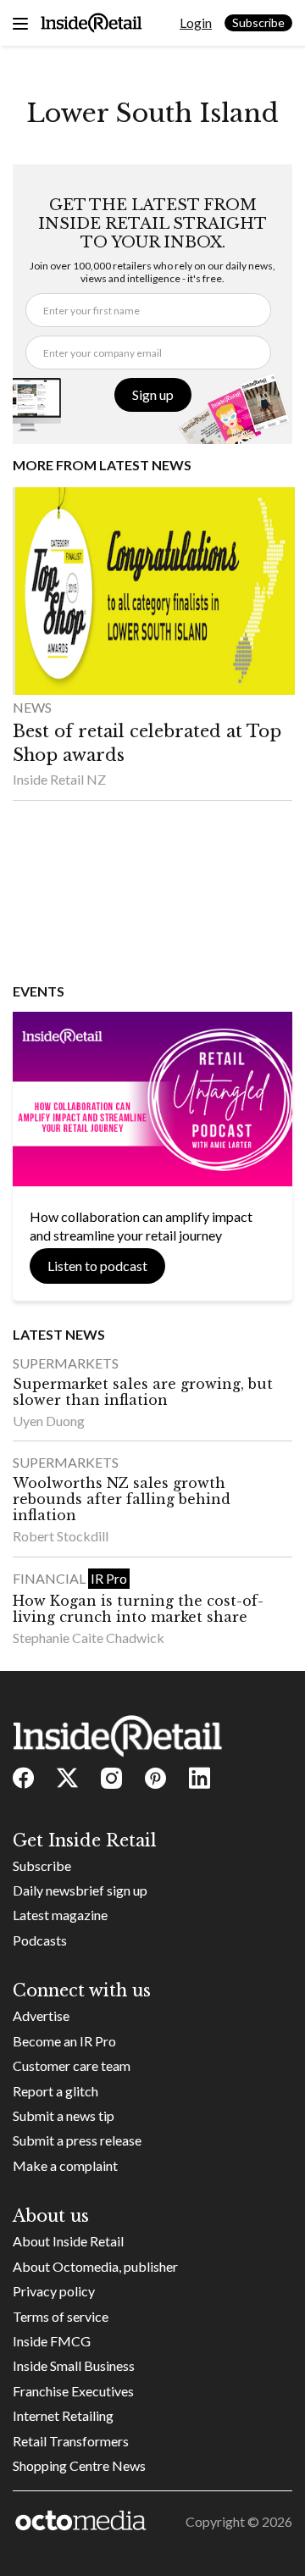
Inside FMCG (52, 2341)
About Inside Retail (68, 2241)
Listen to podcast (97, 1266)
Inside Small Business (74, 2365)
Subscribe (258, 22)
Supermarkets (66, 1363)
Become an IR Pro (64, 2041)
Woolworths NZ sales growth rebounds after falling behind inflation (122, 1499)
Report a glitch (55, 2091)
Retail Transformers (71, 2441)
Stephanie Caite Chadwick (89, 1638)
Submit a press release (77, 2140)
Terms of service (61, 2316)
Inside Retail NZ (59, 779)
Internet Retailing (63, 2415)
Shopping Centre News (79, 2465)
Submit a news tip (64, 2115)
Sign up (153, 394)
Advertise (41, 2015)
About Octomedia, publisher (95, 2266)
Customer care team (72, 2065)
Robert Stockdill (61, 1536)
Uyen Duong (49, 1421)
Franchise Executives (73, 2391)
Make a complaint (65, 2165)
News (32, 707)
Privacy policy (54, 2291)
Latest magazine (60, 1915)
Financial (50, 1578)
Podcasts (40, 1940)
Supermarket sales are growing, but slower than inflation (143, 1392)
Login (196, 22)
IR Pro (109, 1578)
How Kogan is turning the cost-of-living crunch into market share (138, 1609)
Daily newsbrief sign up (80, 1890)
